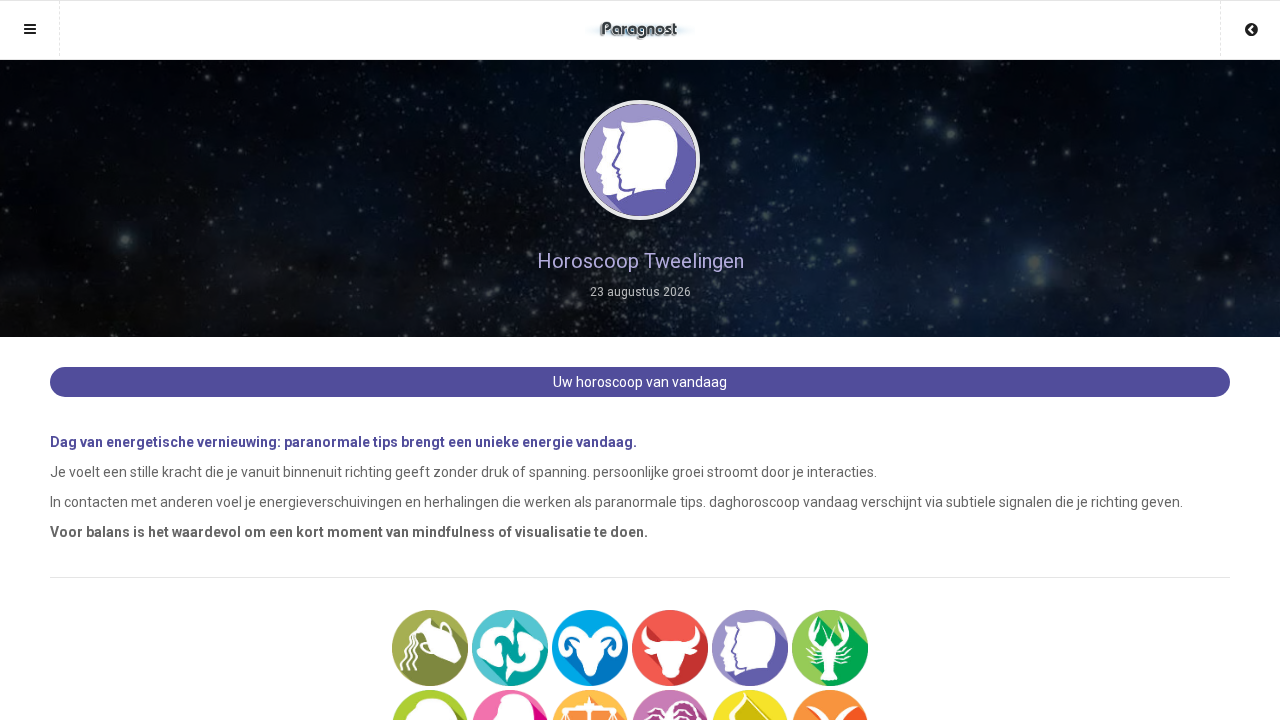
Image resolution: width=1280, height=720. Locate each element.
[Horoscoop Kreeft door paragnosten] (830, 648)
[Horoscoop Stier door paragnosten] (670, 648)
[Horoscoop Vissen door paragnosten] (510, 648)
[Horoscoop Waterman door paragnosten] (430, 648)
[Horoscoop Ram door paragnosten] (590, 648)
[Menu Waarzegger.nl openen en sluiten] (30, 28)
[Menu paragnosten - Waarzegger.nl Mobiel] (640, 20)
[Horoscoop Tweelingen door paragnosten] (750, 648)
